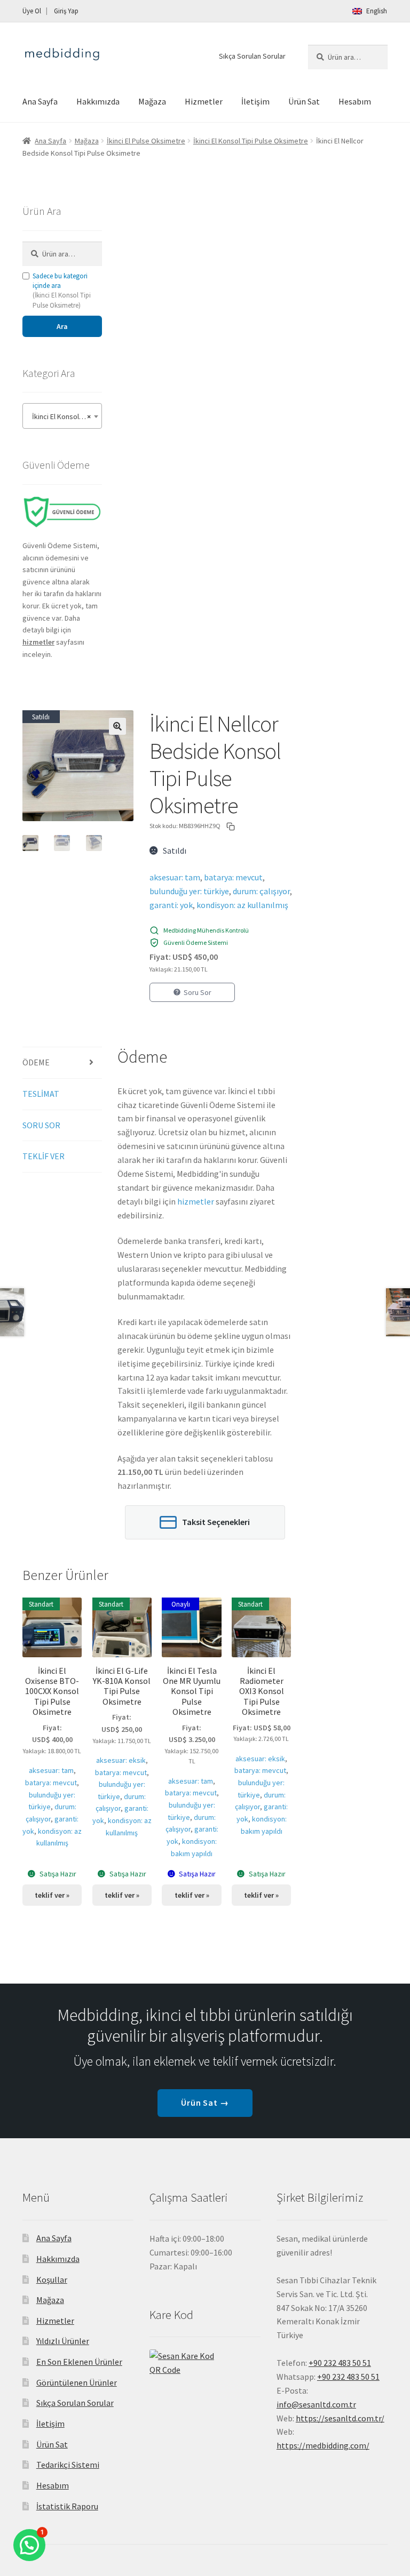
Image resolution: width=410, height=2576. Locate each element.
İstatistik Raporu (67, 2506)
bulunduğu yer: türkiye (189, 891)
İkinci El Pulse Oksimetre (146, 141)
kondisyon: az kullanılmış (242, 905)
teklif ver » (52, 1895)
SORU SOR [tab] (41, 1125)
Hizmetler (204, 101)
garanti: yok (171, 905)
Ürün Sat (304, 101)
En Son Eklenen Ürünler (79, 2362)
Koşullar (52, 2280)
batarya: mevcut (233, 877)
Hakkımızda (98, 101)
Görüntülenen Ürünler (77, 2382)
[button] (117, 726)
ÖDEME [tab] (36, 1062)
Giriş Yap (66, 11)
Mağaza (152, 101)
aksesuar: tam (175, 877)
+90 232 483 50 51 (348, 2377)
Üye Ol (32, 11)
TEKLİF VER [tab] (44, 1156)
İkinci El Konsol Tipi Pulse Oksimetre (251, 141)
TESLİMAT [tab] (41, 1094)
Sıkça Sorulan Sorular (252, 56)
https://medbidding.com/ (323, 2445)
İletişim (255, 101)
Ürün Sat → (205, 2102)
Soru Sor (198, 992)
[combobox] (62, 416)
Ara (62, 326)
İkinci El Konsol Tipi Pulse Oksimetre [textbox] (64, 416)
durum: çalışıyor (261, 891)
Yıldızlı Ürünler (63, 2341)
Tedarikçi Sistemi (68, 2465)
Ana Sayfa (40, 101)
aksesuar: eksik (121, 1760)
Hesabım (355, 101)
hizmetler (196, 1201)
